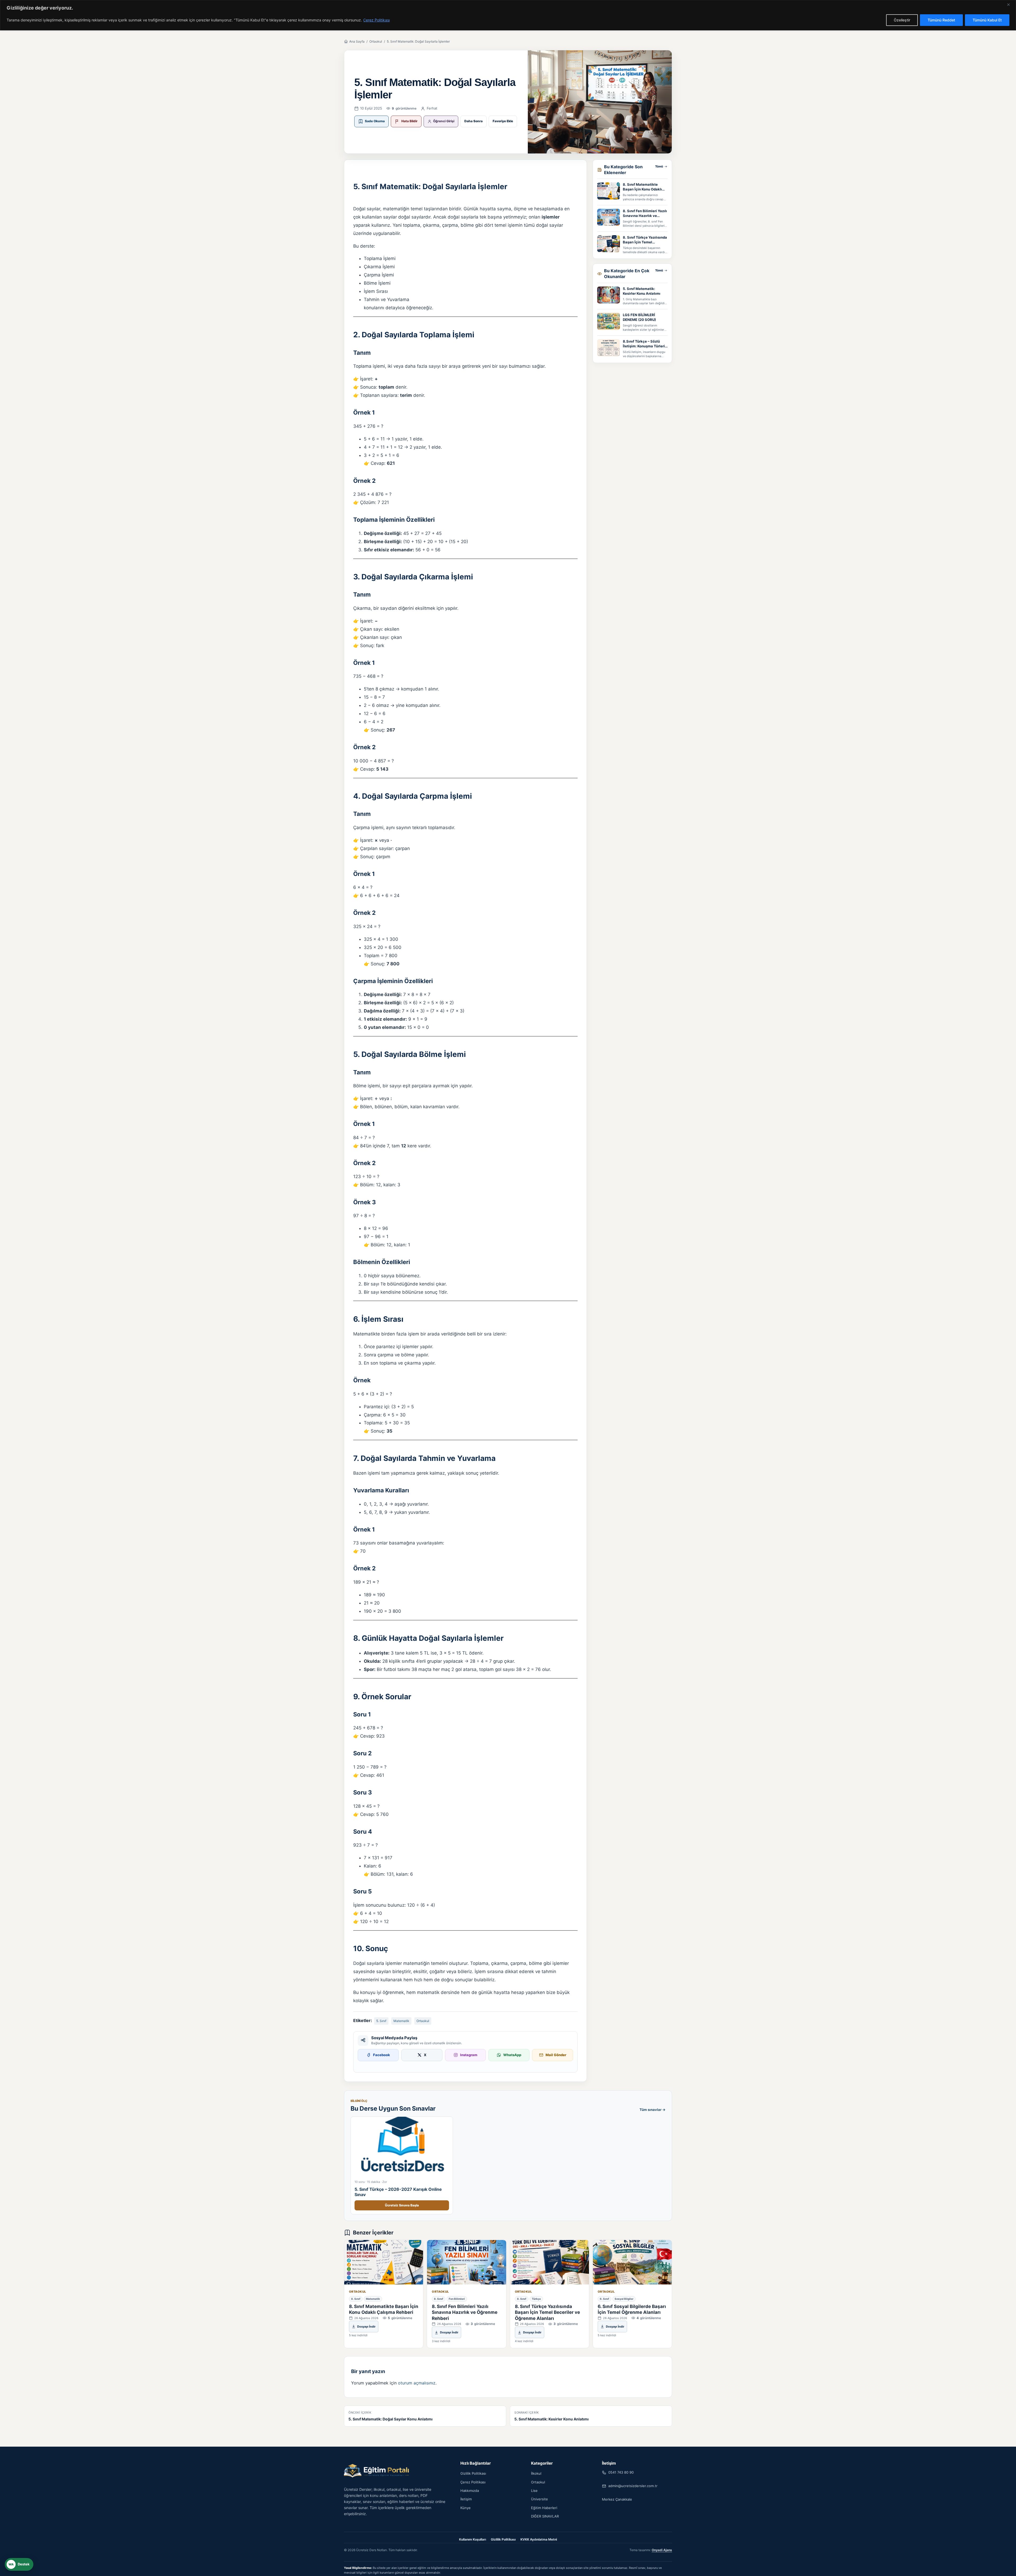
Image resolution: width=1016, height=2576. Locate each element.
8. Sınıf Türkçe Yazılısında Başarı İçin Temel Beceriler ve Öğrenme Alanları (645, 240)
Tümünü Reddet (941, 20)
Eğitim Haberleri (544, 2508)
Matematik (401, 2021)
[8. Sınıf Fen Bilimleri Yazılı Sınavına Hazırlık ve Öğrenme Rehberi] (609, 217)
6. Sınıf (604, 2299)
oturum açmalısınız (417, 2383)
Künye (466, 2508)
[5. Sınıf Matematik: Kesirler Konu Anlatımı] (609, 295)
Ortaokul (376, 41)
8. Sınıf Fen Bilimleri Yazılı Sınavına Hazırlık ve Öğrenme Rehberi (645, 213)
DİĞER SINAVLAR (545, 2516)
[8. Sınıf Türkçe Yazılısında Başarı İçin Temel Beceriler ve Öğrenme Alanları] (609, 244)
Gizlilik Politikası (473, 2473)
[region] (508, 15)
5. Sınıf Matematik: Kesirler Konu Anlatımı (642, 291)
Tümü (659, 166)
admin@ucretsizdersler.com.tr (633, 2486)
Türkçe (536, 2299)
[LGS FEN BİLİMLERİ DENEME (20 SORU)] (609, 321)
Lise (534, 2491)
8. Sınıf (356, 2299)
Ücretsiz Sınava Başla (402, 2205)
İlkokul (536, 2473)
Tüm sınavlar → (652, 2110)
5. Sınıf (381, 2021)
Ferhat (432, 108)
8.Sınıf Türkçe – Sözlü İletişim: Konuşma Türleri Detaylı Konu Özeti (644, 344)
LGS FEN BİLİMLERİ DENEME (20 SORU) (639, 317)
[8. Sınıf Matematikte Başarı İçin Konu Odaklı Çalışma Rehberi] (609, 191)
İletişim (466, 2499)
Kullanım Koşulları (473, 2539)
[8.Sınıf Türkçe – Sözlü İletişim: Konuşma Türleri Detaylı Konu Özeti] (609, 348)
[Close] (1010, 4)
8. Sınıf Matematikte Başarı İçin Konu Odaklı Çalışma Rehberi (642, 187)
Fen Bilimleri (457, 2299)
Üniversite (539, 2499)
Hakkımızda (470, 2491)
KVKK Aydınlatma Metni (539, 2539)
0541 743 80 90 (621, 2472)
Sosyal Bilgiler (624, 2299)
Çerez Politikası (377, 20)
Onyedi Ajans (662, 2550)
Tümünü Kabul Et (987, 20)
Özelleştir (902, 20)
